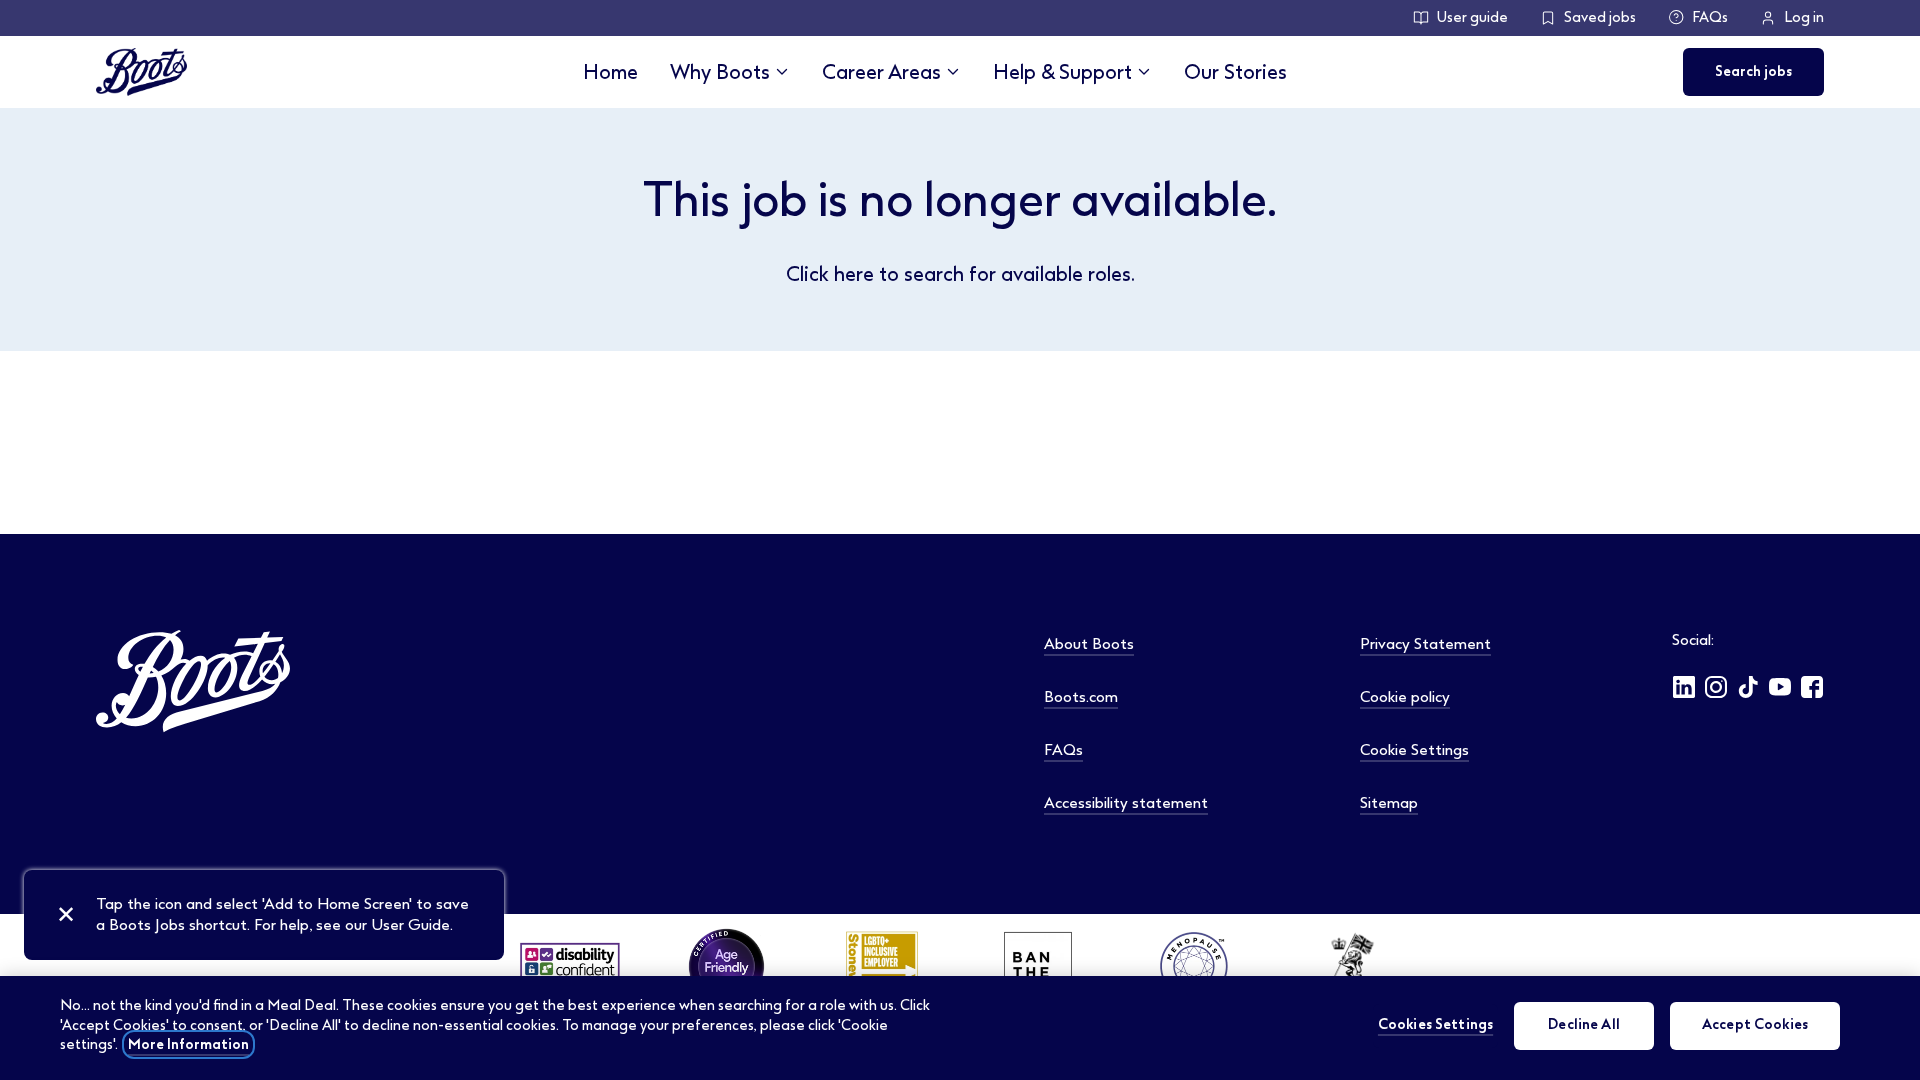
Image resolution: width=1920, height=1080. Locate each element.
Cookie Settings (1414, 750)
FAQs (1710, 17)
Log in (1804, 17)
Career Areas (881, 72)
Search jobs (1753, 71)
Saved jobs (1600, 17)
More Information (188, 1044)
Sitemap (1389, 803)
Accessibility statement (1126, 803)
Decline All (1584, 1025)
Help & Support (1062, 72)
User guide (1472, 17)
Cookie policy (1405, 697)
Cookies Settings (1435, 1025)
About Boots (1089, 644)
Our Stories (1235, 72)
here (854, 274)
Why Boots (720, 72)
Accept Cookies (1755, 1025)
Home (610, 72)
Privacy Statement (1425, 644)
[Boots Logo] (141, 72)
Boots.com (1081, 697)
